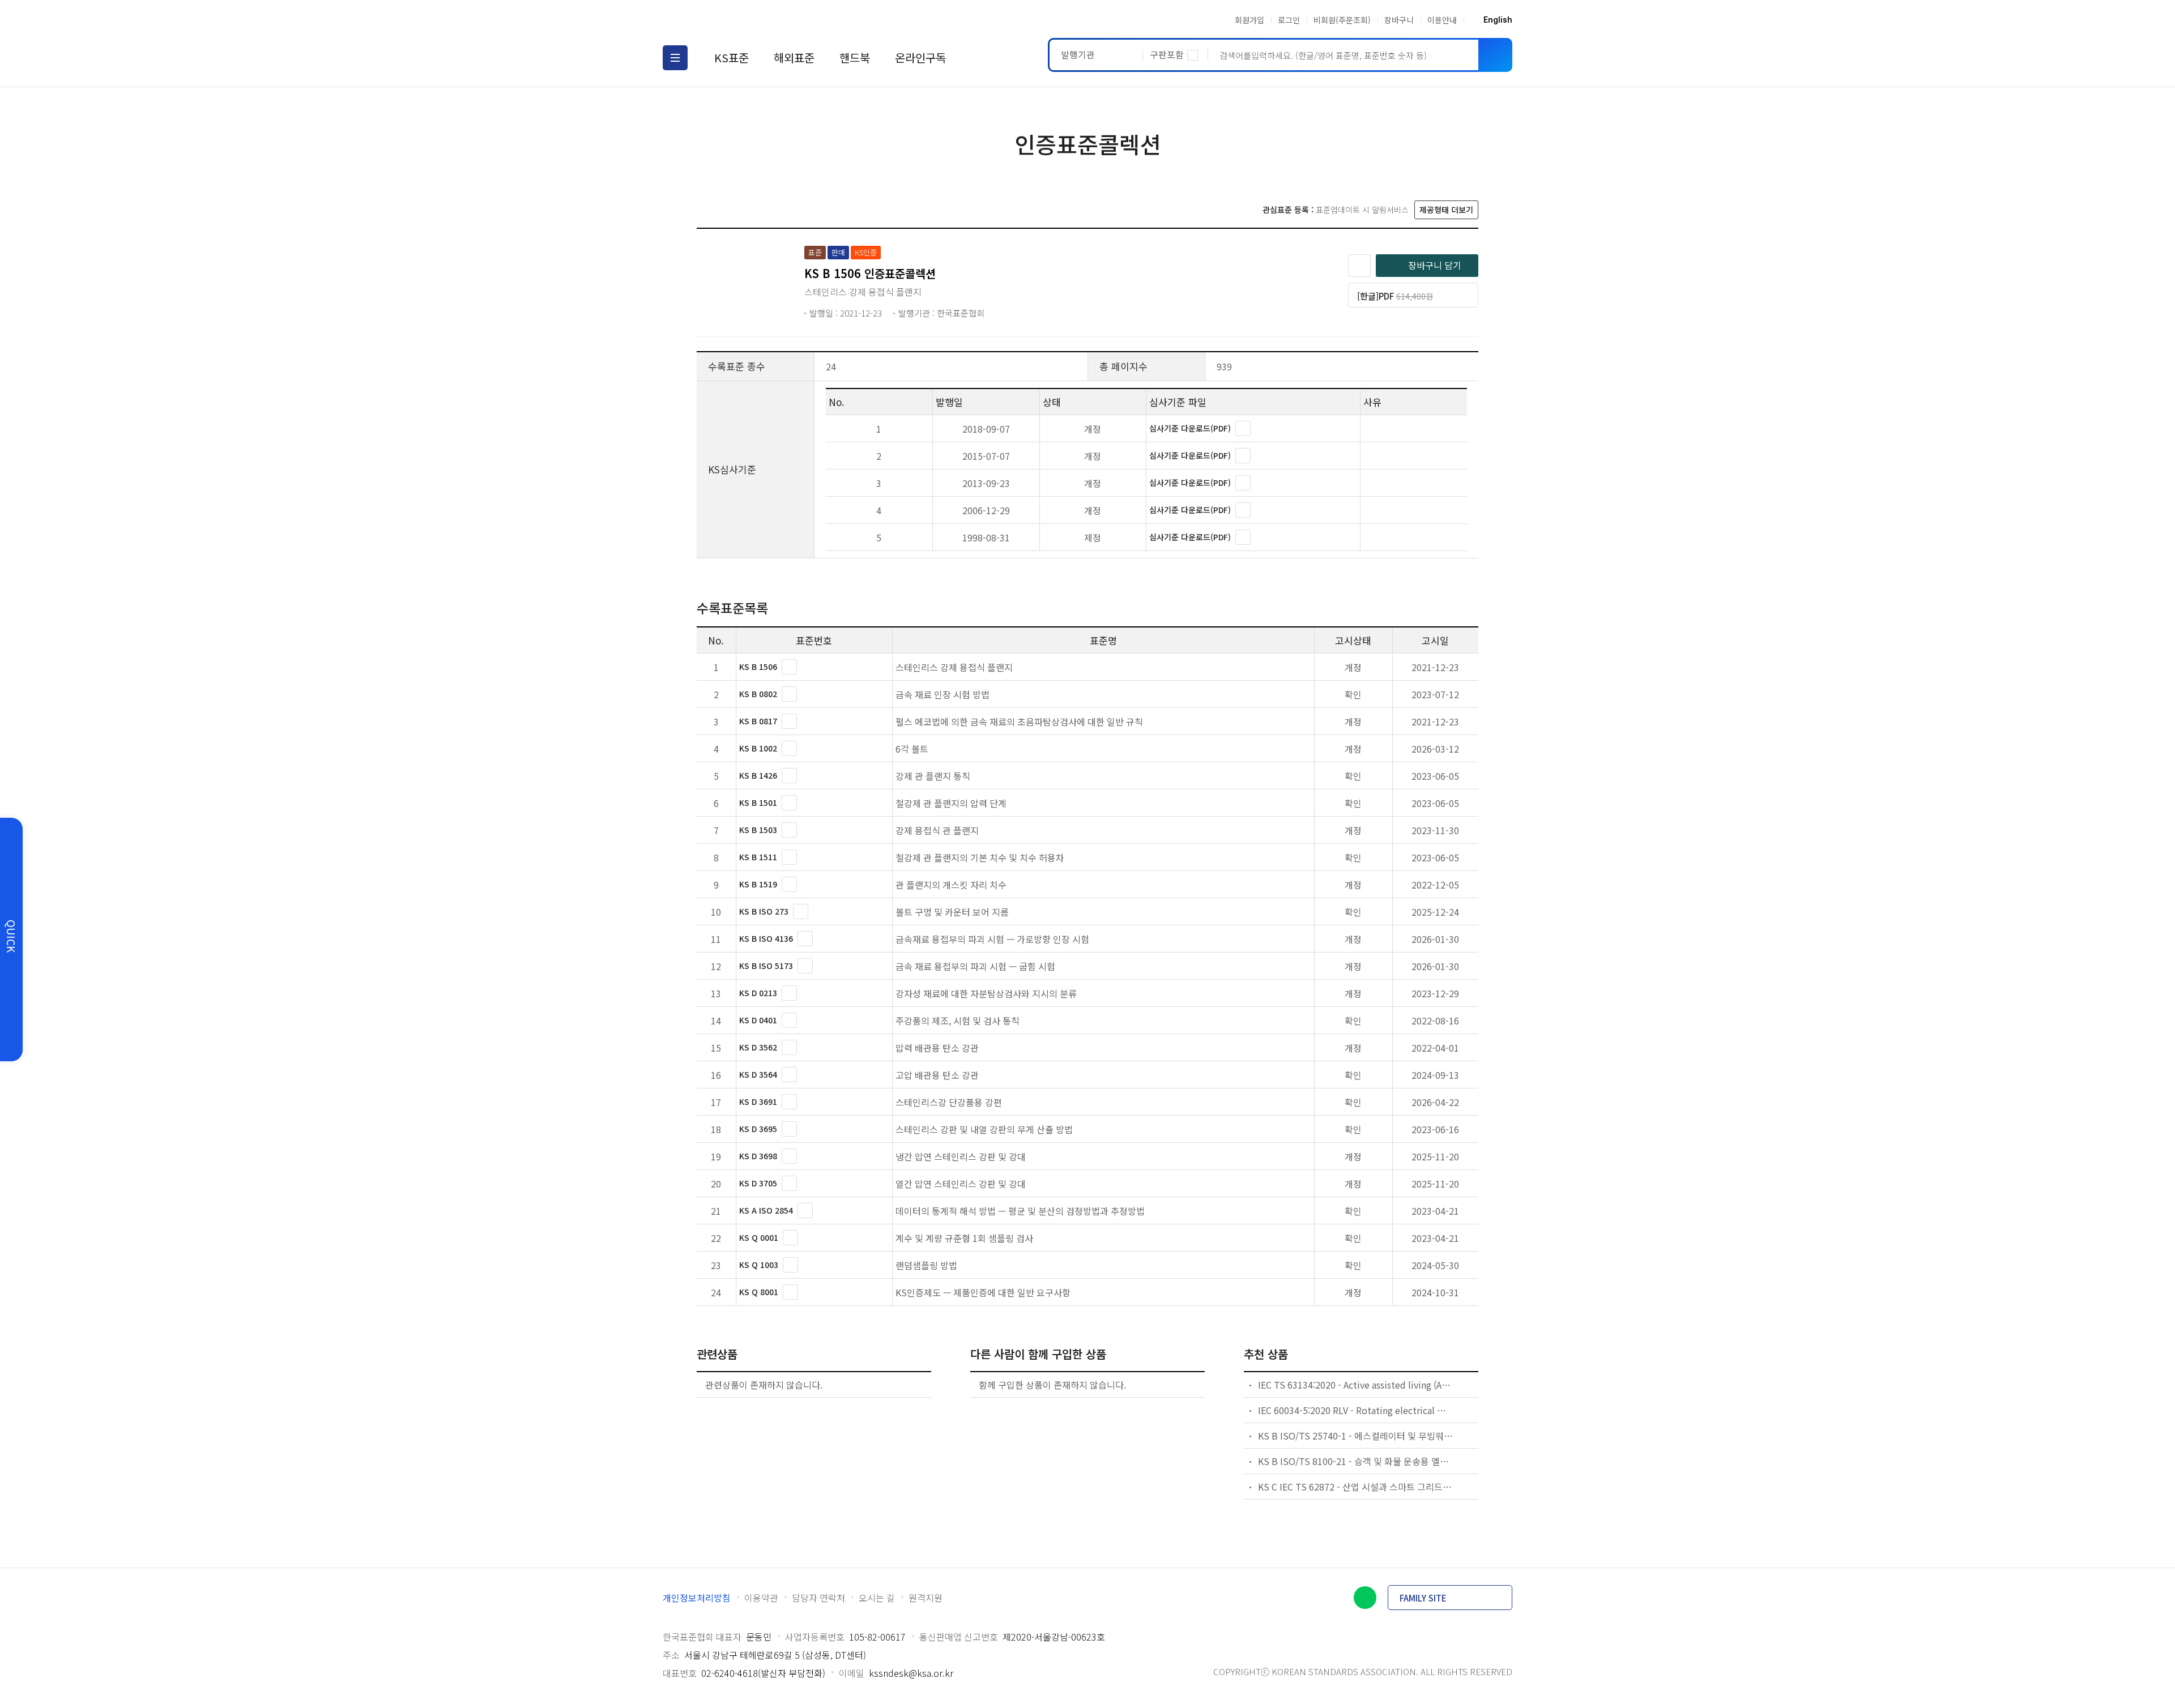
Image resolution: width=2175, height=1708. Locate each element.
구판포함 (1167, 54)
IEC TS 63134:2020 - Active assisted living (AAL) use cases (1356, 1385)
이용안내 (1442, 20)
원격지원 (926, 1598)
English (1498, 20)
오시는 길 (877, 1598)
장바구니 (1399, 20)
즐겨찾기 (1359, 266)
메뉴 (675, 58)
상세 (1243, 428)
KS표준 (732, 57)
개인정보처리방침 (697, 1598)
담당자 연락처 (818, 1598)
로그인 (1289, 20)
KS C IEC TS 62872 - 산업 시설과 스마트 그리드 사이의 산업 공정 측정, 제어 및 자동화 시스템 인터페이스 (1356, 1487)
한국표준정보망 (729, 20)
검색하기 (1495, 55)
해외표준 (794, 57)
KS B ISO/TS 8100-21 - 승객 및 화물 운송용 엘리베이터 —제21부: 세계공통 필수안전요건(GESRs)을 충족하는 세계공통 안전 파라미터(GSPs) (1356, 1461)
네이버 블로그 (1365, 1598)
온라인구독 (920, 57)
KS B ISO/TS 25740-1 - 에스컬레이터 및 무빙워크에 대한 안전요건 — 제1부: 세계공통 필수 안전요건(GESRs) (1356, 1436)
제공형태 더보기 (1446, 210)
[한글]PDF (1409, 299)
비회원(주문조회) (1342, 20)
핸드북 (855, 57)
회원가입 (1249, 20)
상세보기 (789, 667)
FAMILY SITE (1423, 1598)
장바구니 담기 (1435, 265)
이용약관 (761, 1598)
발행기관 (1078, 54)
